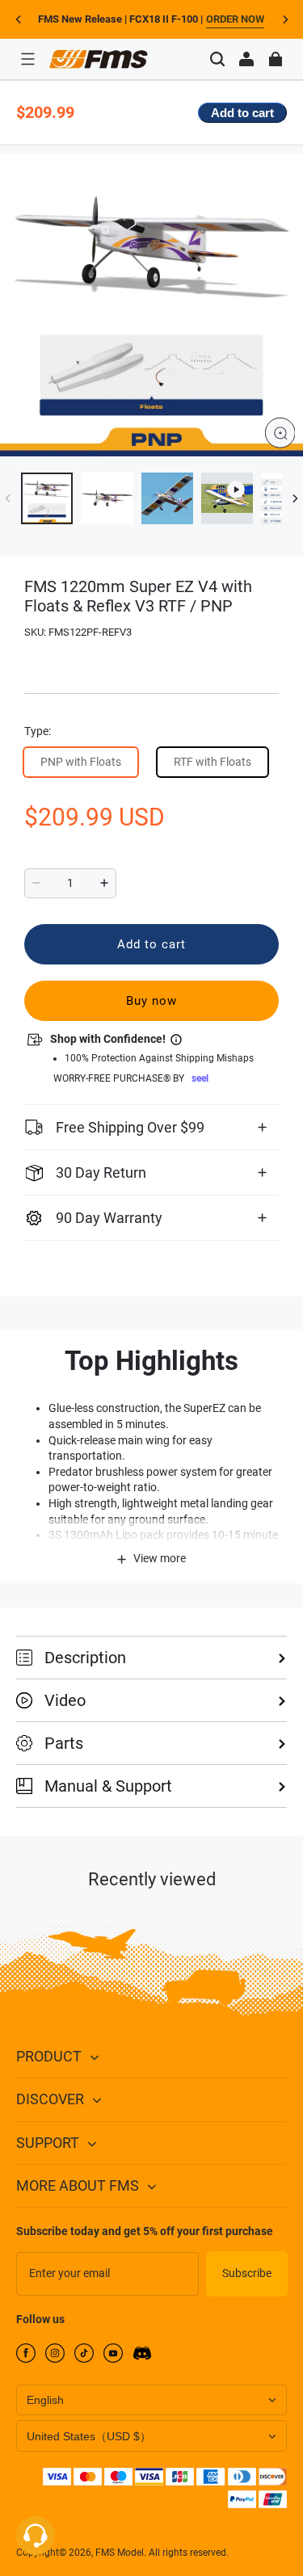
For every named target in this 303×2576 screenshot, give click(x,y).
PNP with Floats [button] (81, 762)
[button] (27, 59)
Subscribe (247, 2273)
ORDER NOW (235, 19)
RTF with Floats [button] (213, 762)
